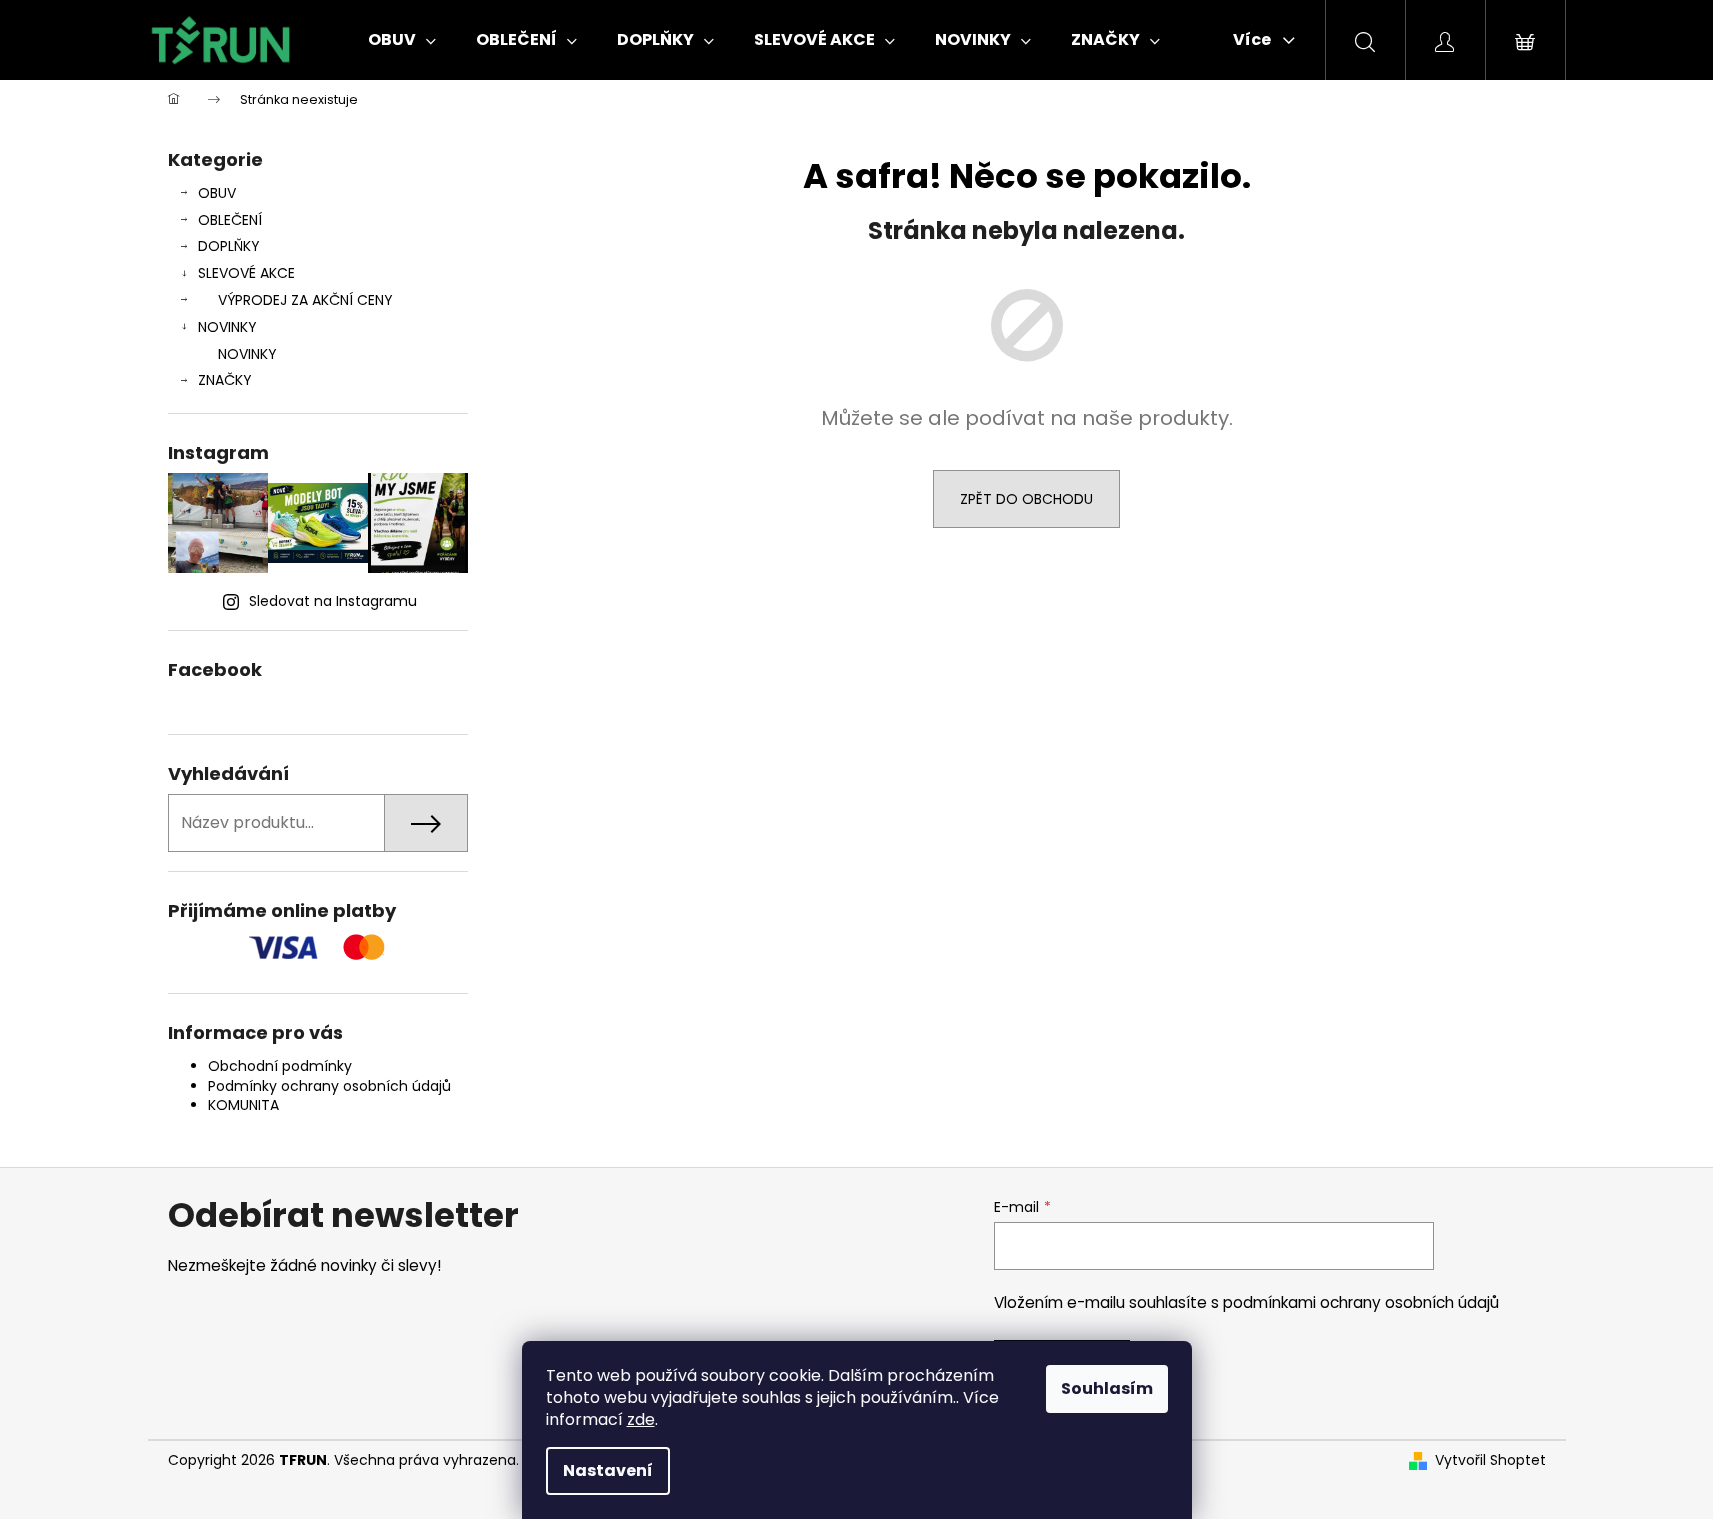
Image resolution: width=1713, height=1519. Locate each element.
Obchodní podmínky (280, 1066)
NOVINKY (227, 327)
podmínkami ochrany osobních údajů (1361, 1302)
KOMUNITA (243, 1105)
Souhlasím (1107, 1388)
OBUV (217, 193)
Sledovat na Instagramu (333, 601)
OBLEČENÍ (230, 220)
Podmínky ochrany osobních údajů (329, 1086)
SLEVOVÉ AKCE (246, 273)
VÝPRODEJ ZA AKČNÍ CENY (305, 300)
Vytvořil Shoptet (1490, 1460)
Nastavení (608, 1470)
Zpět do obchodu (1026, 499)
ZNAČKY (225, 380)
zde (641, 1419)
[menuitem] (402, 40)
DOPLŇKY (229, 246)
